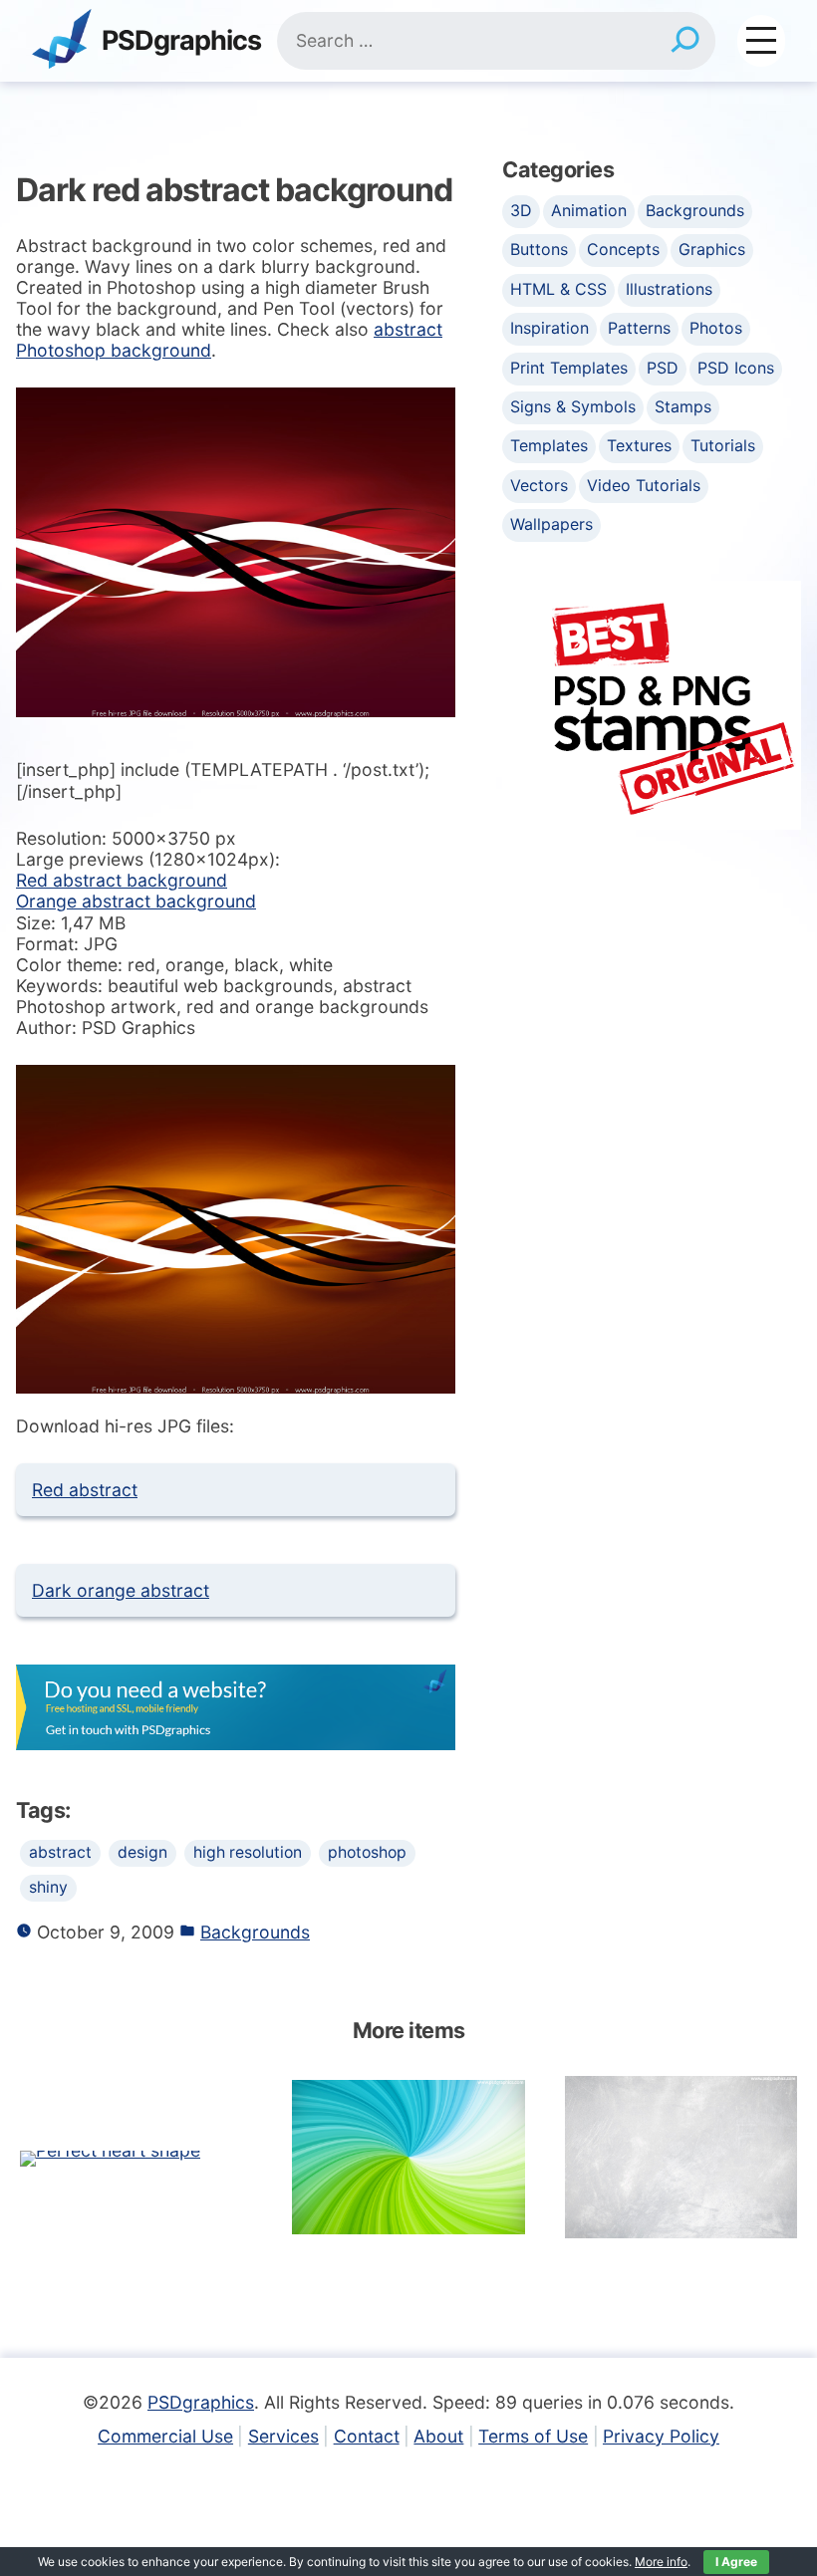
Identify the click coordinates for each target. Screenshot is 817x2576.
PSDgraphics (181, 41)
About (438, 2436)
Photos (716, 328)
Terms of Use (533, 2436)
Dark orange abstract (121, 1590)
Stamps (683, 406)
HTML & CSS (558, 289)
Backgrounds (255, 1932)
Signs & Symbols (573, 406)
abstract (60, 1852)
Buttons (539, 249)
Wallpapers (551, 524)
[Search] (685, 41)
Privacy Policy (661, 2436)
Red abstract (85, 1490)
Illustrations (669, 289)
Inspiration (549, 328)
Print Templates (569, 368)
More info (661, 2562)
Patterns (639, 328)
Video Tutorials (644, 485)
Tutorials (723, 445)
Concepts (623, 249)
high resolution (248, 1852)
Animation (589, 210)
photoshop (367, 1852)
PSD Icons (736, 368)
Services (283, 2436)
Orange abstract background (136, 901)
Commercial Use (165, 2436)
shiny (48, 1887)
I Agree (736, 2562)
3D (521, 210)
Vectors (539, 485)
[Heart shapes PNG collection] (110, 2157)
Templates (549, 445)
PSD (663, 368)
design (142, 1852)
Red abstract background (122, 880)
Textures (639, 445)
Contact (367, 2436)
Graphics (712, 249)
